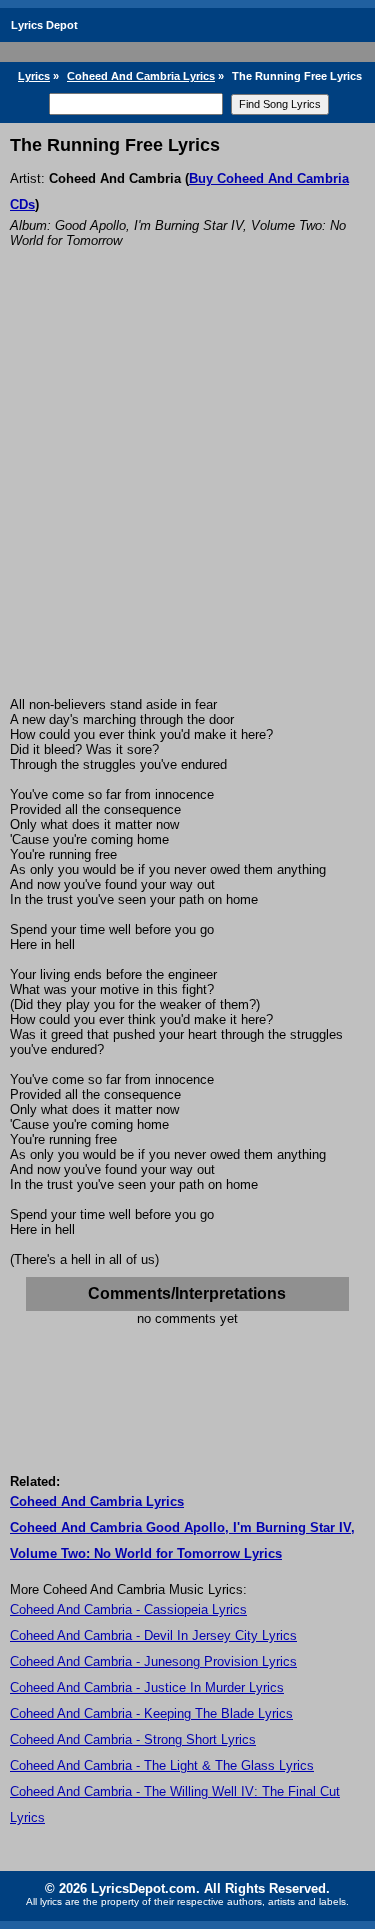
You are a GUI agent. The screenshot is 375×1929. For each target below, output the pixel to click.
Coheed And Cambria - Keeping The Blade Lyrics (151, 1713)
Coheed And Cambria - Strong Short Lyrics (133, 1739)
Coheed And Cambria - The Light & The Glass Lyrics (162, 1765)
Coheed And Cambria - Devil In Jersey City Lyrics (153, 1635)
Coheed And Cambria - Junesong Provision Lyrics (153, 1661)
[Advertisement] (187, 499)
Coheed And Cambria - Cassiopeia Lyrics (128, 1609)
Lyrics (34, 76)
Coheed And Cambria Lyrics (141, 76)
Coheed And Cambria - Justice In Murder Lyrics (147, 1687)
